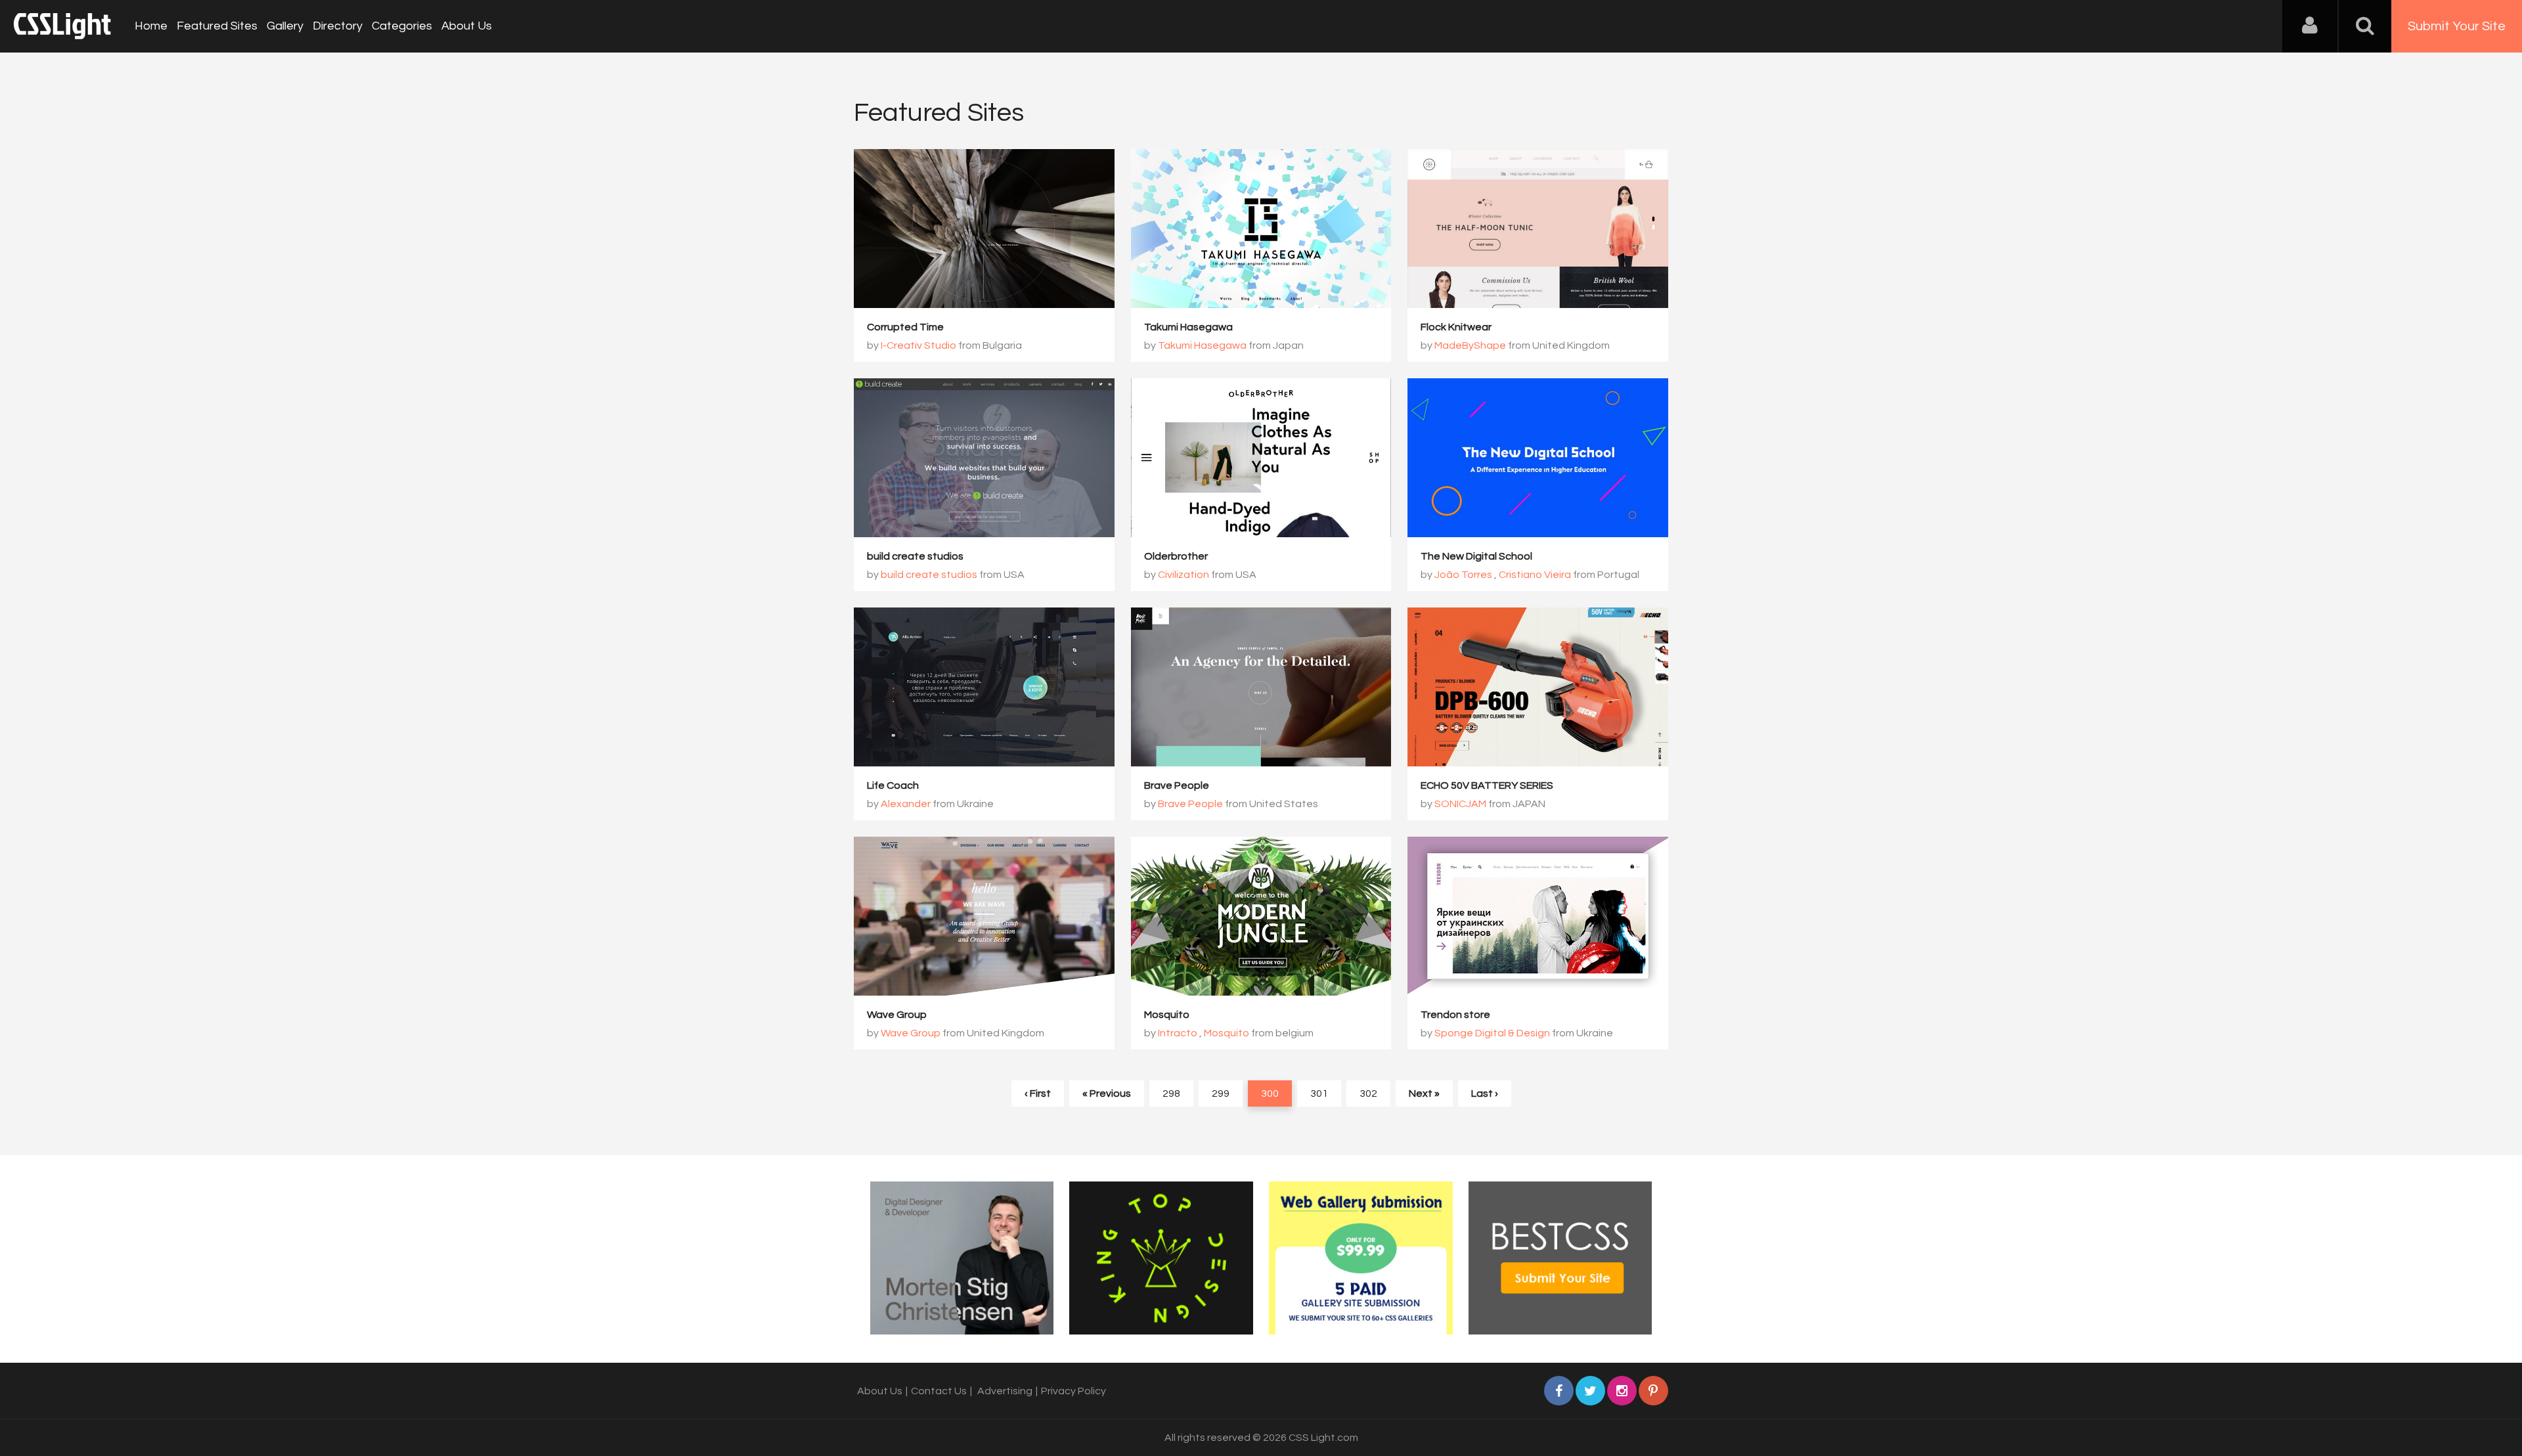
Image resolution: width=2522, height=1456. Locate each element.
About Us (467, 26)
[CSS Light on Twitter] (1590, 1391)
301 (1319, 1093)
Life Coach (893, 785)
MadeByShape (1470, 345)
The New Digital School (1476, 556)
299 (1221, 1093)
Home (151, 26)
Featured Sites (217, 26)
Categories (402, 26)
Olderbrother (1176, 556)
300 (1270, 1093)
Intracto (1178, 1033)
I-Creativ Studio (918, 345)
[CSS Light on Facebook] (1559, 1391)
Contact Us (939, 1391)
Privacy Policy (1073, 1391)
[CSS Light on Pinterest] (1653, 1391)
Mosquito (1167, 1015)
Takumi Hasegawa (1188, 327)
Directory (338, 26)
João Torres (1464, 575)
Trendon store (1455, 1015)
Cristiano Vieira (1535, 575)
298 (1171, 1093)
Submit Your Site (2457, 26)
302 (1368, 1093)
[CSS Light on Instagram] (1622, 1391)
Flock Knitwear (1456, 327)
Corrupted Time (905, 327)
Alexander (906, 804)
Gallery (285, 26)
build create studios (915, 556)
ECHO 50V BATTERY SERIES (1487, 785)
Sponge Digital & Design (1492, 1033)
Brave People (1177, 785)
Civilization (1184, 575)
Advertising (1005, 1391)
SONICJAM (1460, 804)
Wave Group (897, 1015)
